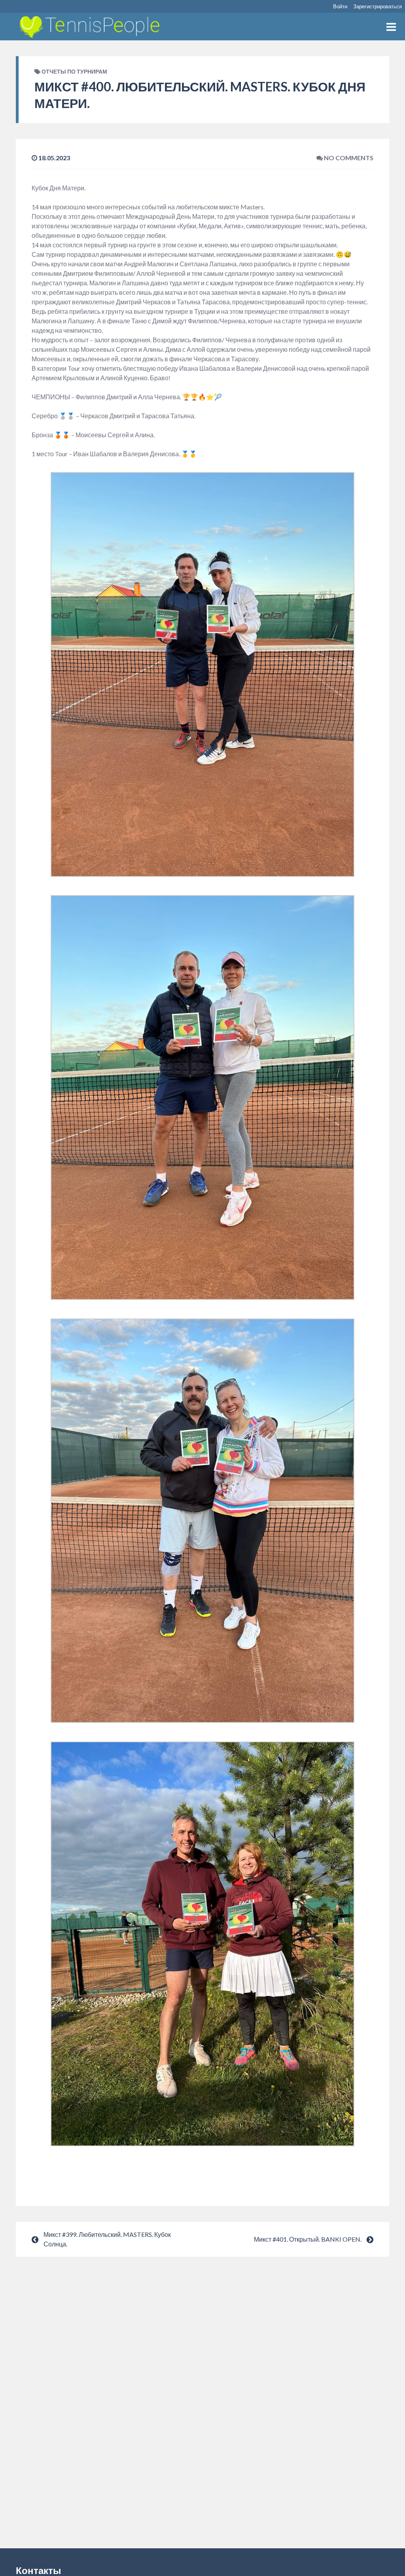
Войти (340, 6)
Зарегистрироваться (378, 6)
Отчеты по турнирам (74, 71)
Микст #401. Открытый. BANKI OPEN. (308, 2239)
